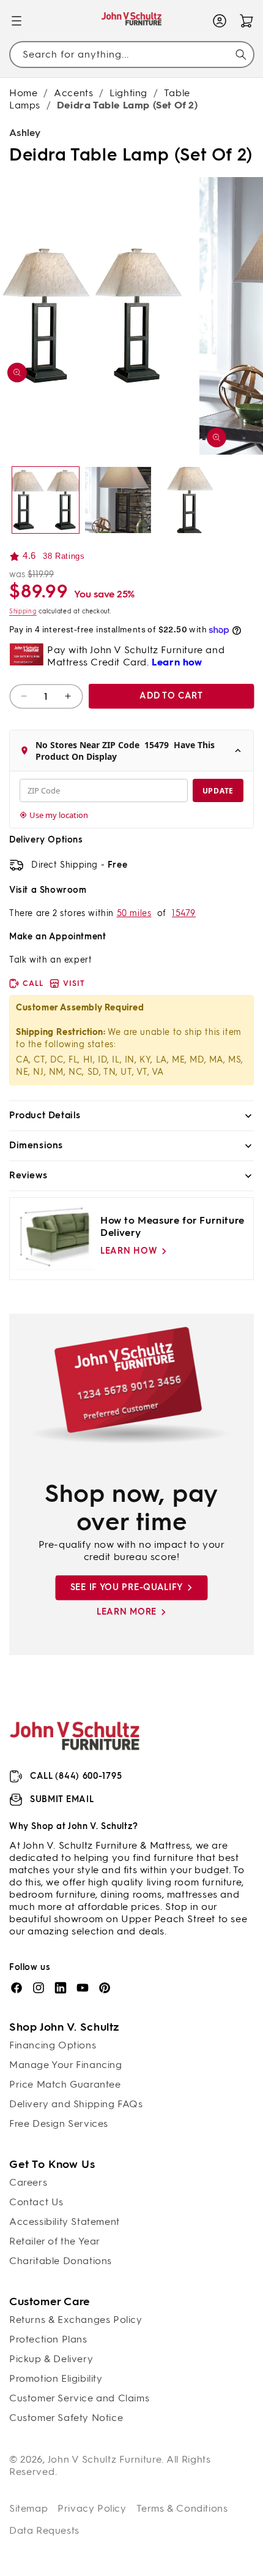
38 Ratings (64, 556)
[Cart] (246, 21)
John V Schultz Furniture (105, 2459)
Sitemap (28, 2508)
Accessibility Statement (65, 2222)
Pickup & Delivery (51, 2359)
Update (218, 791)
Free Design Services (59, 2123)
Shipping (23, 611)
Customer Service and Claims (79, 2398)
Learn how (129, 1251)
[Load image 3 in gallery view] (191, 500)
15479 (184, 913)
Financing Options (53, 2045)
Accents (73, 93)
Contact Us (36, 2202)
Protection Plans (48, 2339)
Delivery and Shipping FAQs (76, 2104)
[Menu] (17, 21)
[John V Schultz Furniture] (132, 21)
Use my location (59, 815)
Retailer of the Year (55, 2241)
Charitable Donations (61, 2261)
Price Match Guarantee (65, 2084)
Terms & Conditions (182, 2508)
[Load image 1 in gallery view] (46, 500)
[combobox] (131, 54)
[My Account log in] (220, 21)
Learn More (127, 1612)
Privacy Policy (92, 2508)
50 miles (134, 913)
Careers (28, 2182)
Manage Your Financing (66, 2065)
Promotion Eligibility (56, 2378)
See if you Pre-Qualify (127, 1587)
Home (23, 93)
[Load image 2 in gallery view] (118, 500)
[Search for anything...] (241, 55)
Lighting (128, 93)
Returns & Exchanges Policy (76, 2320)
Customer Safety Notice (66, 2418)
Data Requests (44, 2530)
